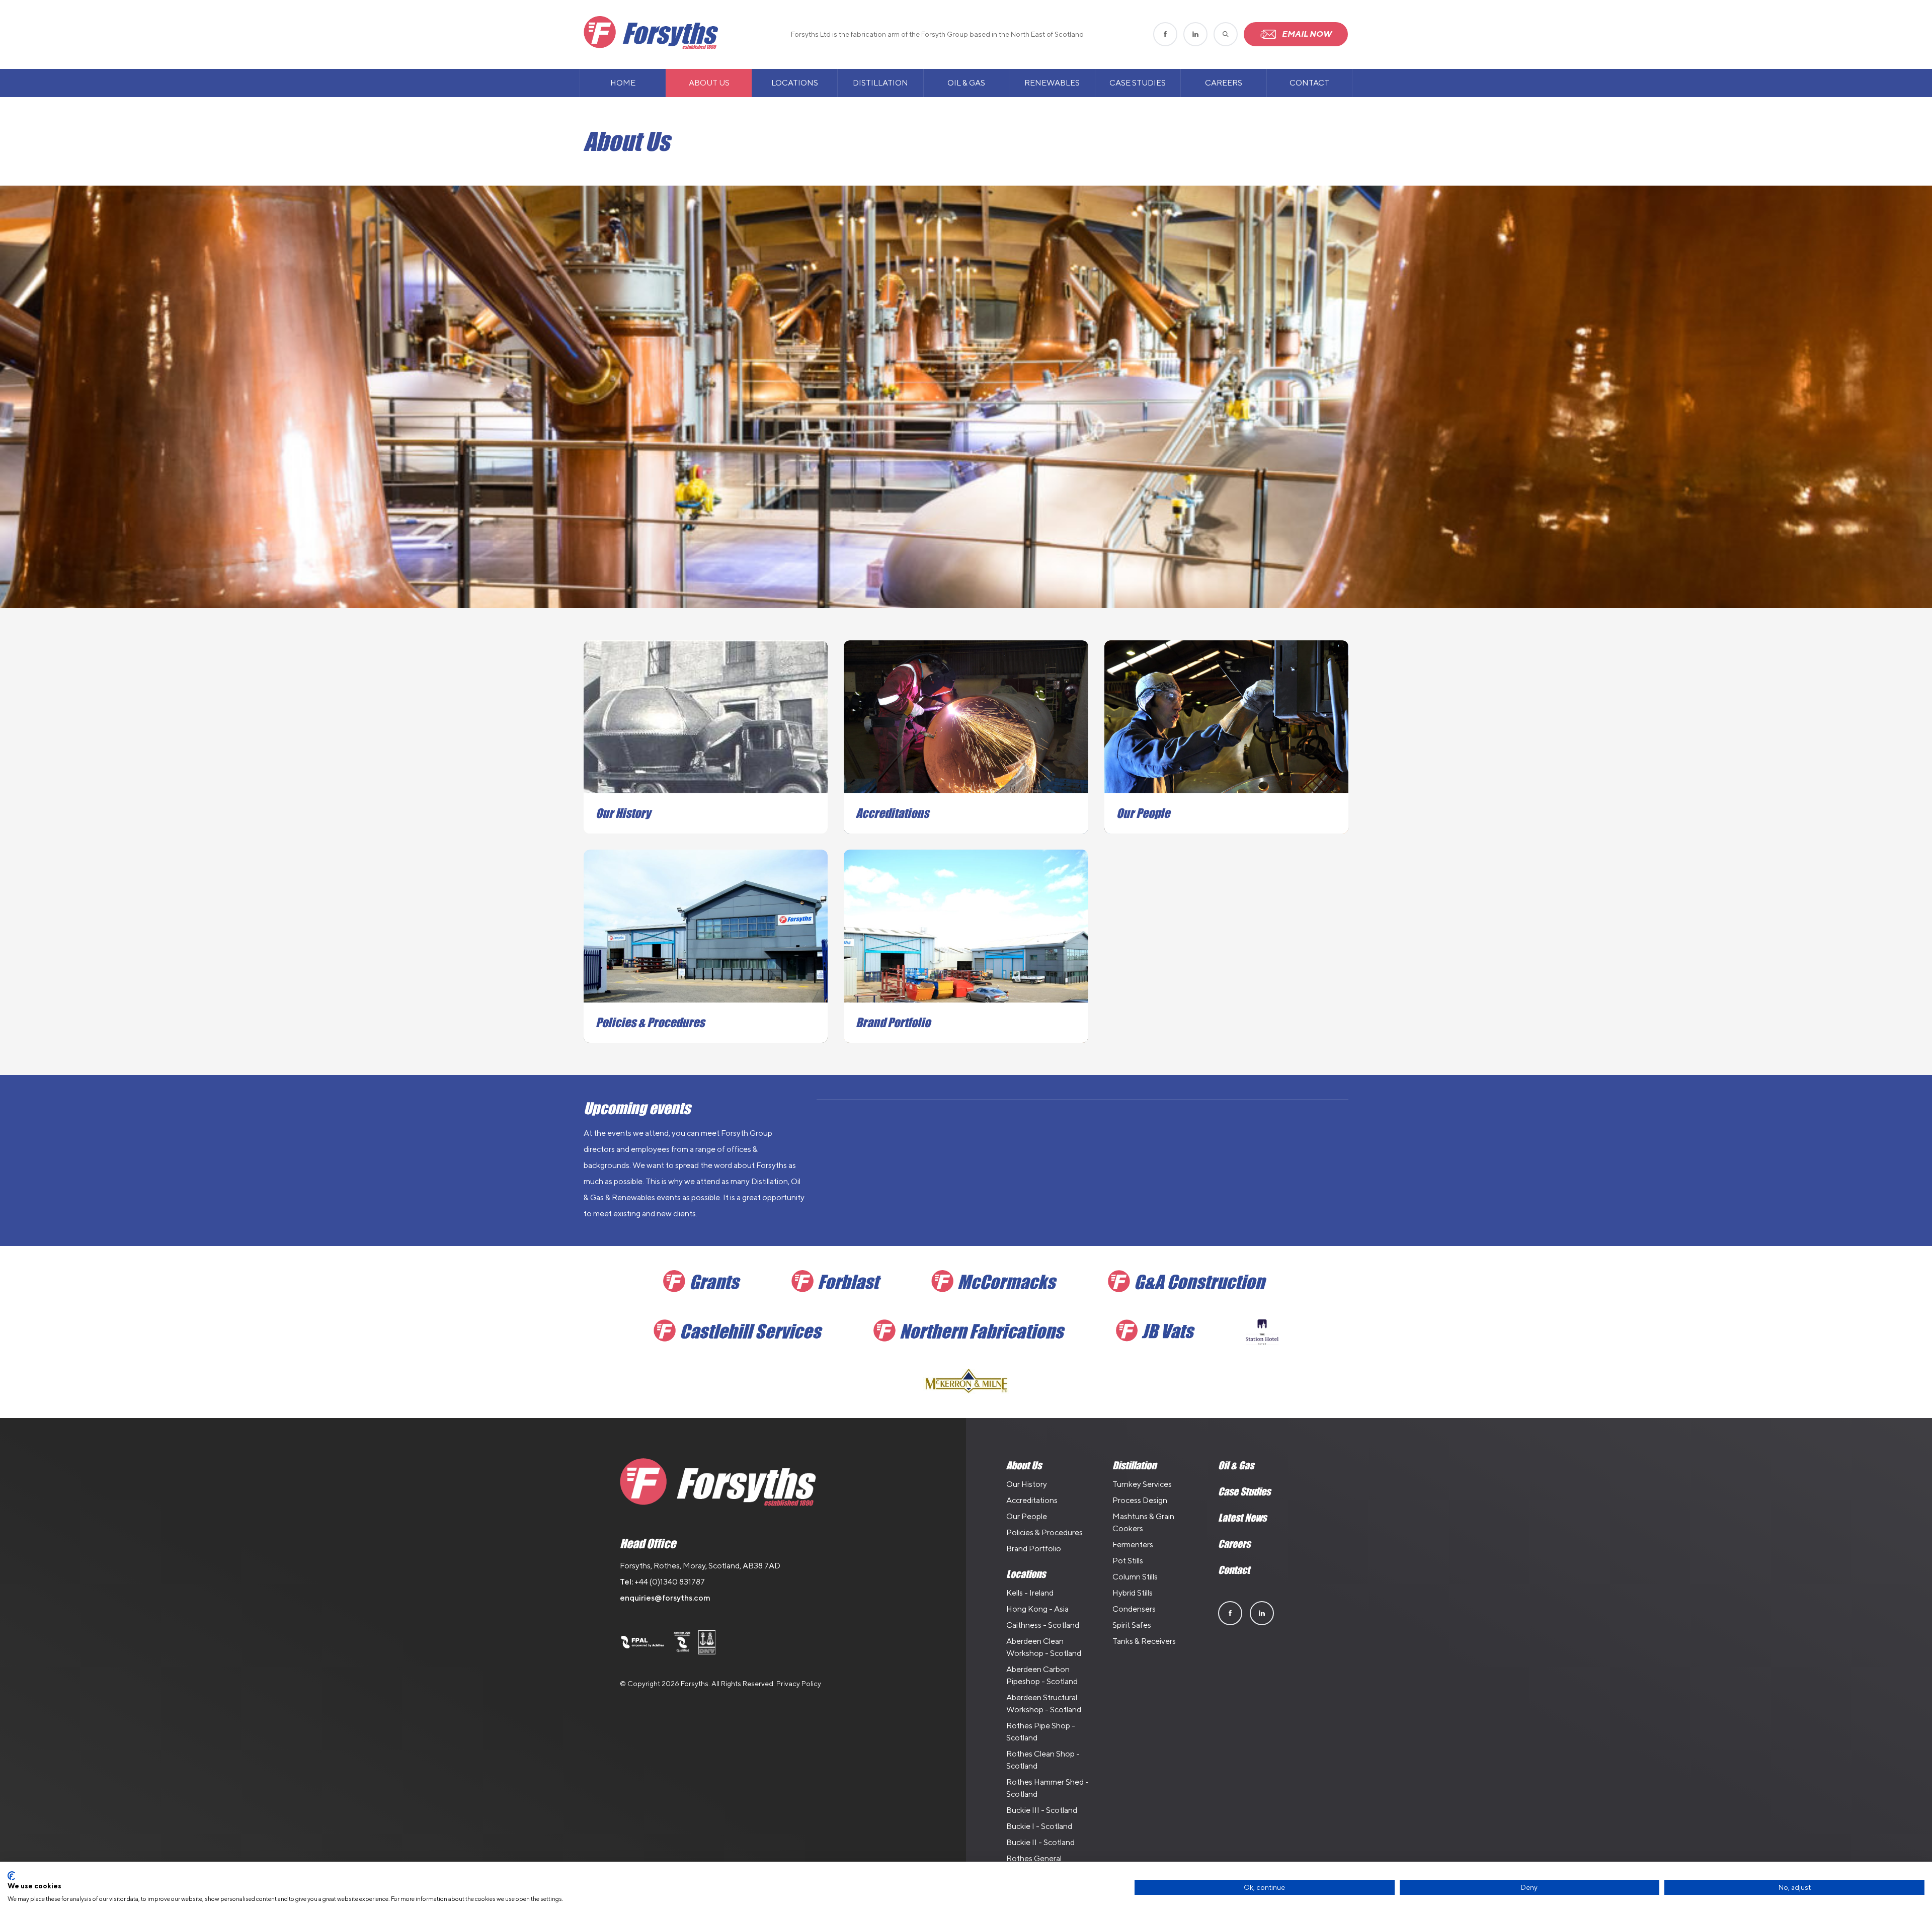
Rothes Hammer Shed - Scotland (1048, 1788)
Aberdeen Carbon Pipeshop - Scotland (1042, 1675)
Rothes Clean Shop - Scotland (1043, 1760)
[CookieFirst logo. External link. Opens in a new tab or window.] (11, 1876)
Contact (1309, 83)
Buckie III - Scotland (1042, 1810)
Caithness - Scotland (1043, 1625)
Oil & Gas (966, 83)
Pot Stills (1128, 1561)
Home (623, 83)
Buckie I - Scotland (1039, 1826)
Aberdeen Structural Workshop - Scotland (1044, 1703)
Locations (795, 83)
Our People (1027, 1516)
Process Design (1140, 1500)
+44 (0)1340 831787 (670, 1582)
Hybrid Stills (1133, 1593)
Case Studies (1138, 83)
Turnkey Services (1142, 1484)
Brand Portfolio (1034, 1549)
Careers (1224, 83)
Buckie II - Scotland (1040, 1842)
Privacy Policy (799, 1684)
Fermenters (1133, 1545)
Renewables (1052, 83)
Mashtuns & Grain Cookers (1143, 1522)
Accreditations (1032, 1500)
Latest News (1242, 1518)
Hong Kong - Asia (1037, 1609)
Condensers (1134, 1609)
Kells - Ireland (1030, 1593)
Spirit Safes (1132, 1625)
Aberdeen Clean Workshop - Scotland (1044, 1647)
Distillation (880, 83)
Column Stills (1135, 1577)
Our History (1027, 1484)
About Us (709, 83)
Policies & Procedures (1044, 1532)
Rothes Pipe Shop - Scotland (1041, 1732)
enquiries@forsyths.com (665, 1598)
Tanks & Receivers (1144, 1641)
